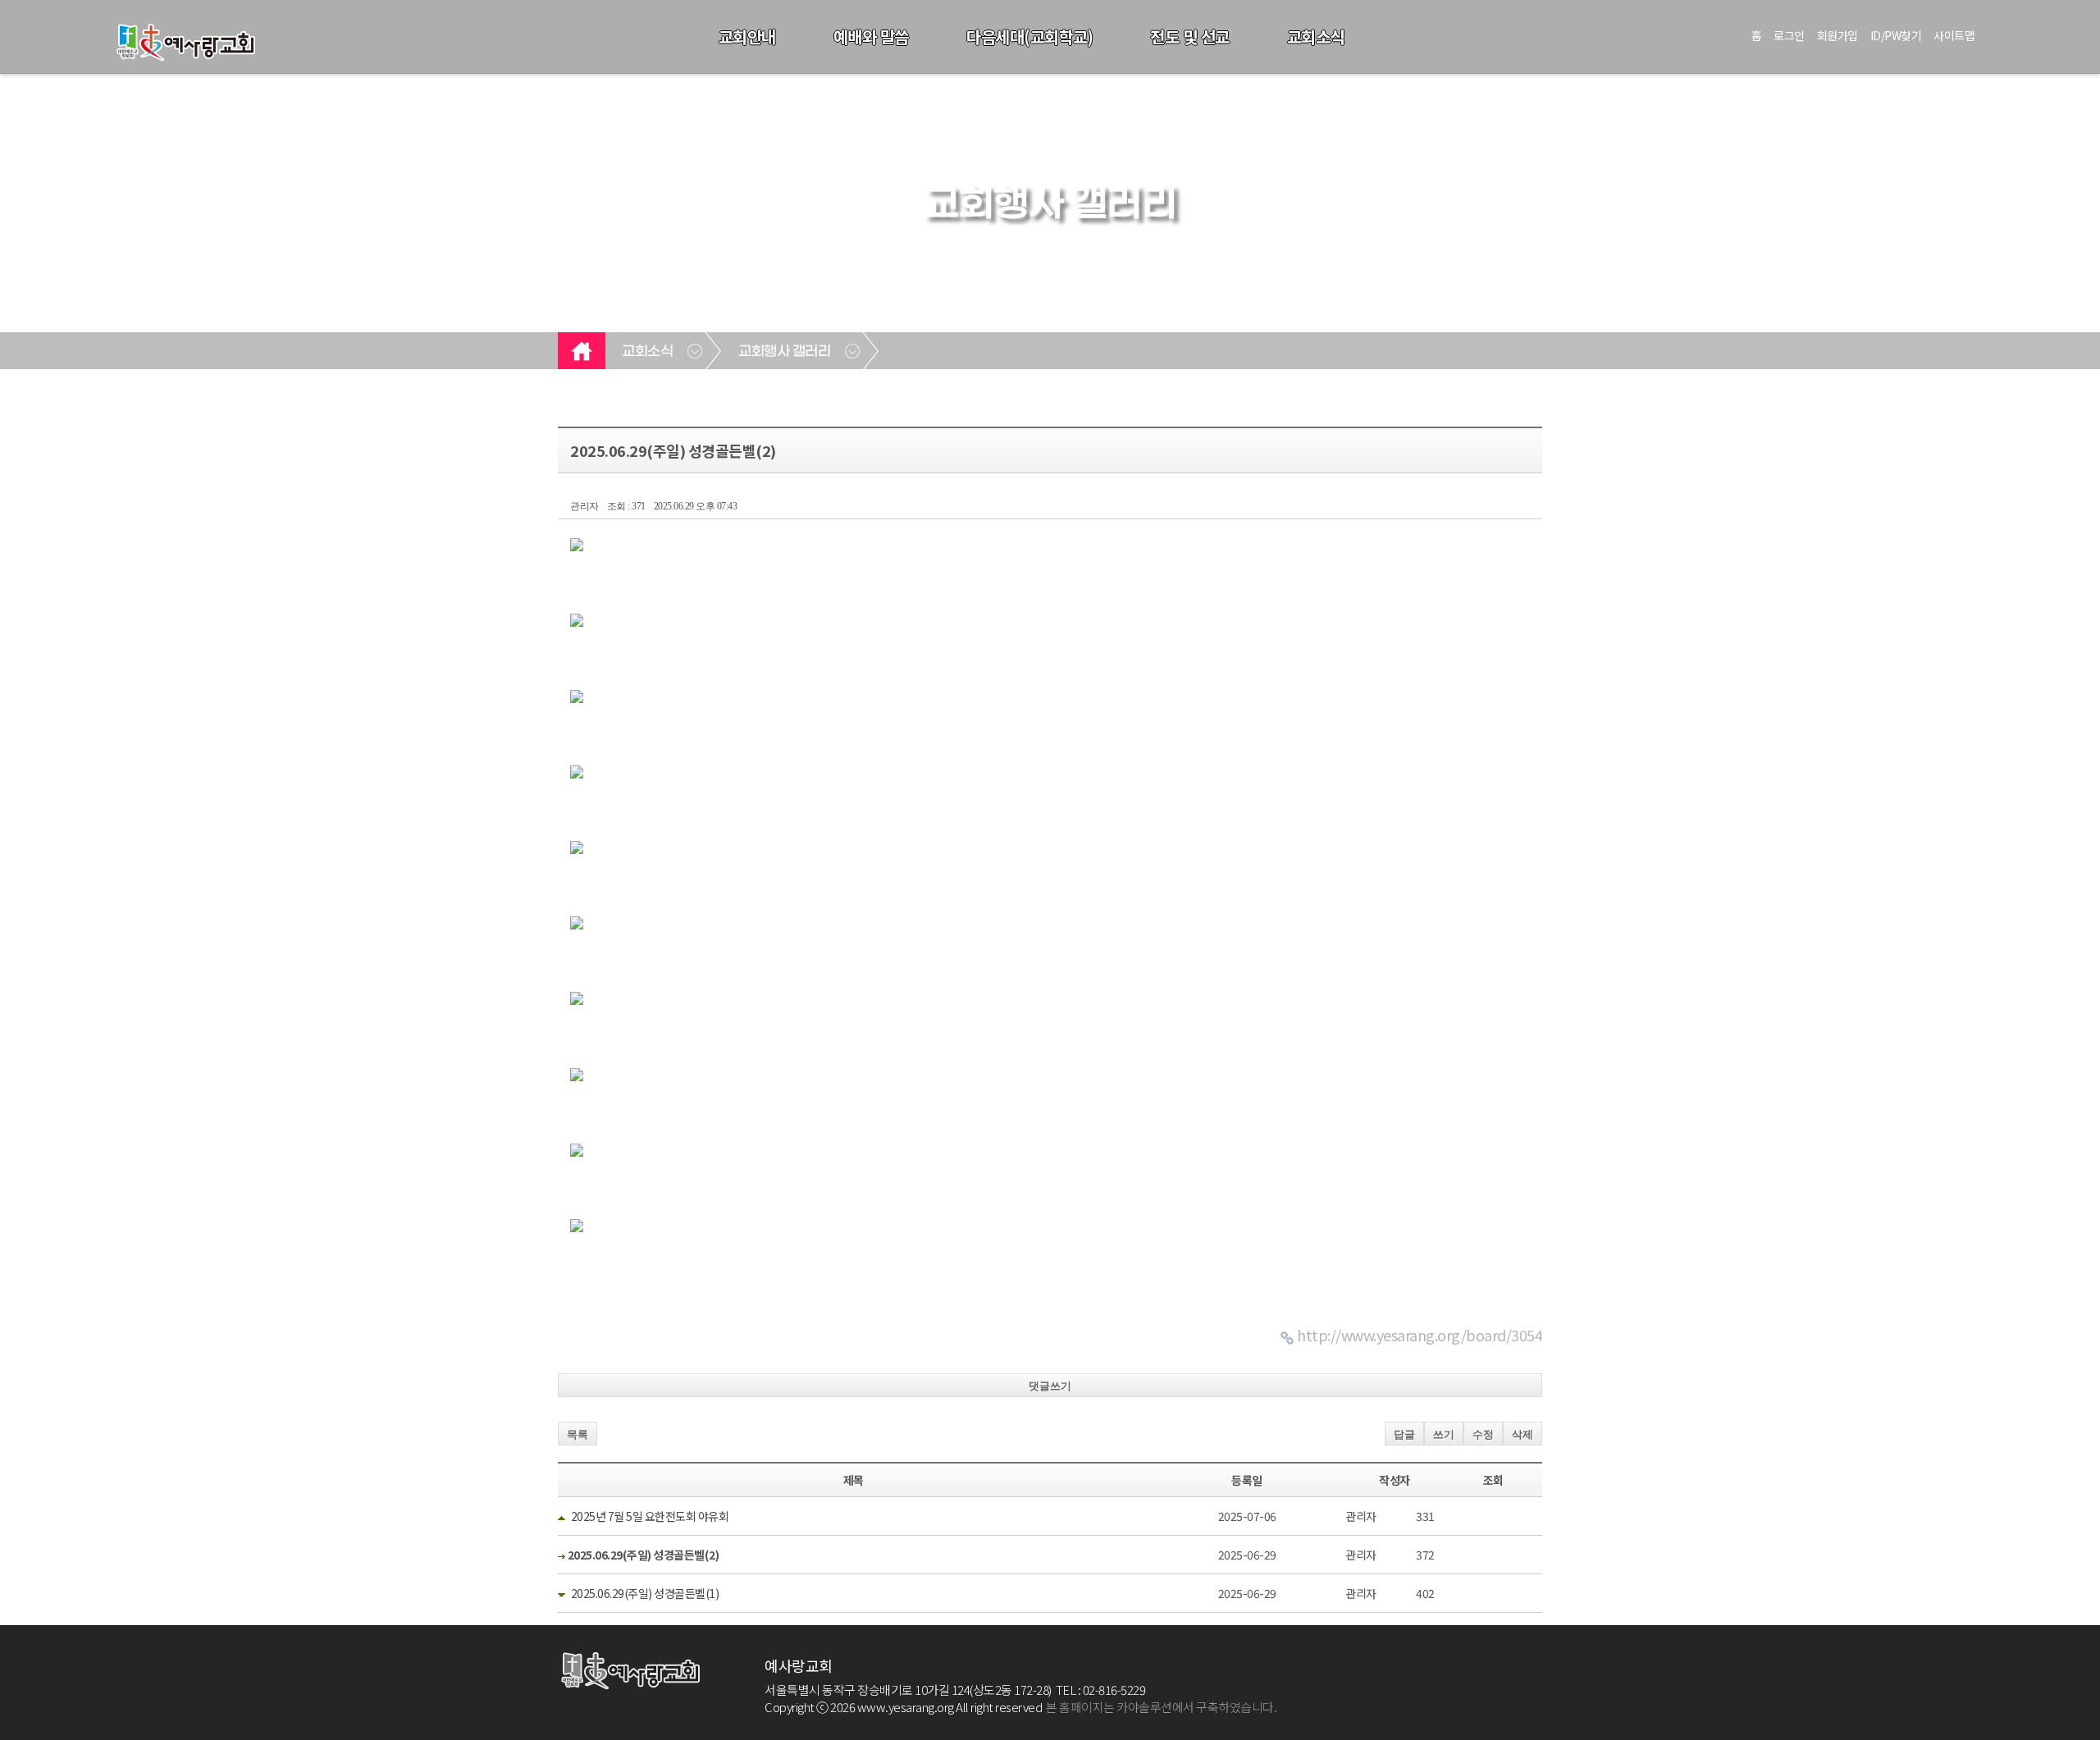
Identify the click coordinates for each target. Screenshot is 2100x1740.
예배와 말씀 (871, 37)
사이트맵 (1954, 35)
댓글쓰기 (1050, 1386)
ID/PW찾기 (1896, 35)
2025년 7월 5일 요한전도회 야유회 (650, 1516)
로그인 (1789, 35)
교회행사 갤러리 (784, 352)
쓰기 (1444, 1434)
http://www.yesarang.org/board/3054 (1420, 1335)
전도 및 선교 (1190, 37)
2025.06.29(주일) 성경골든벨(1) (645, 1593)
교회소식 (1316, 37)
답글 (1404, 1434)
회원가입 (1837, 35)
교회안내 (747, 37)
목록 (577, 1434)
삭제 (1522, 1434)
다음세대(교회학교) (1029, 37)
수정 (1483, 1434)
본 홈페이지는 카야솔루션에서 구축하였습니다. (1161, 1707)
